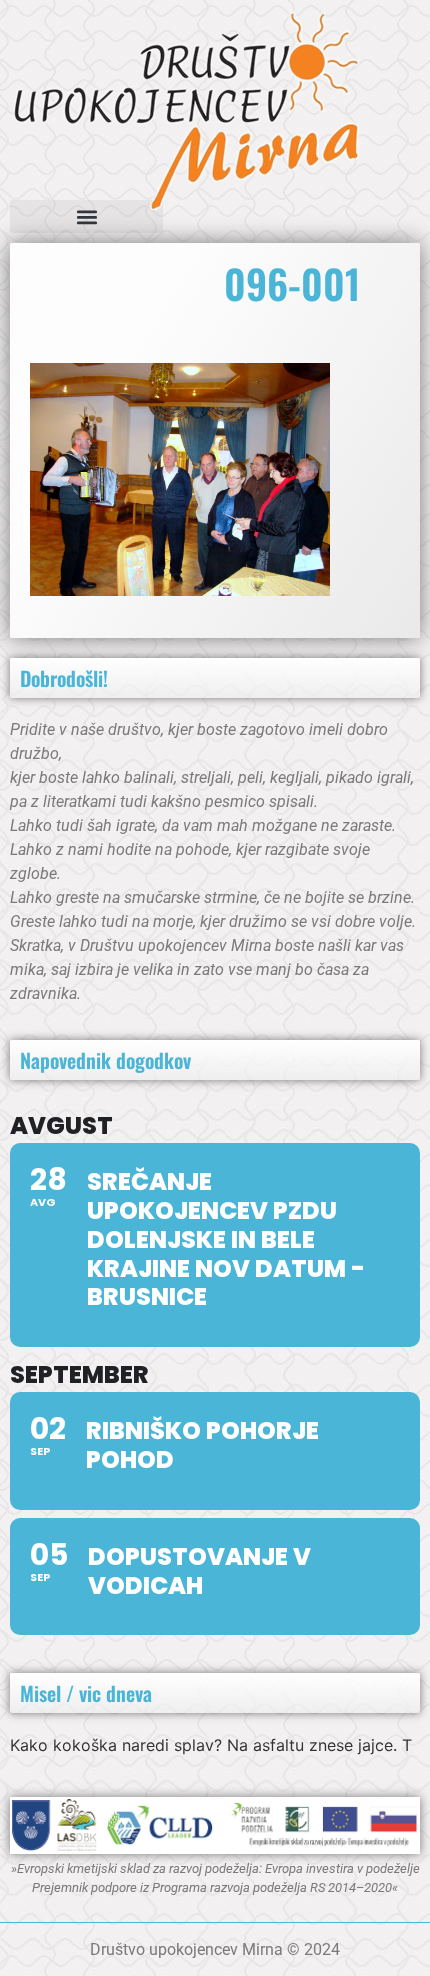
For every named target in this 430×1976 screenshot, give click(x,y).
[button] (86, 216)
